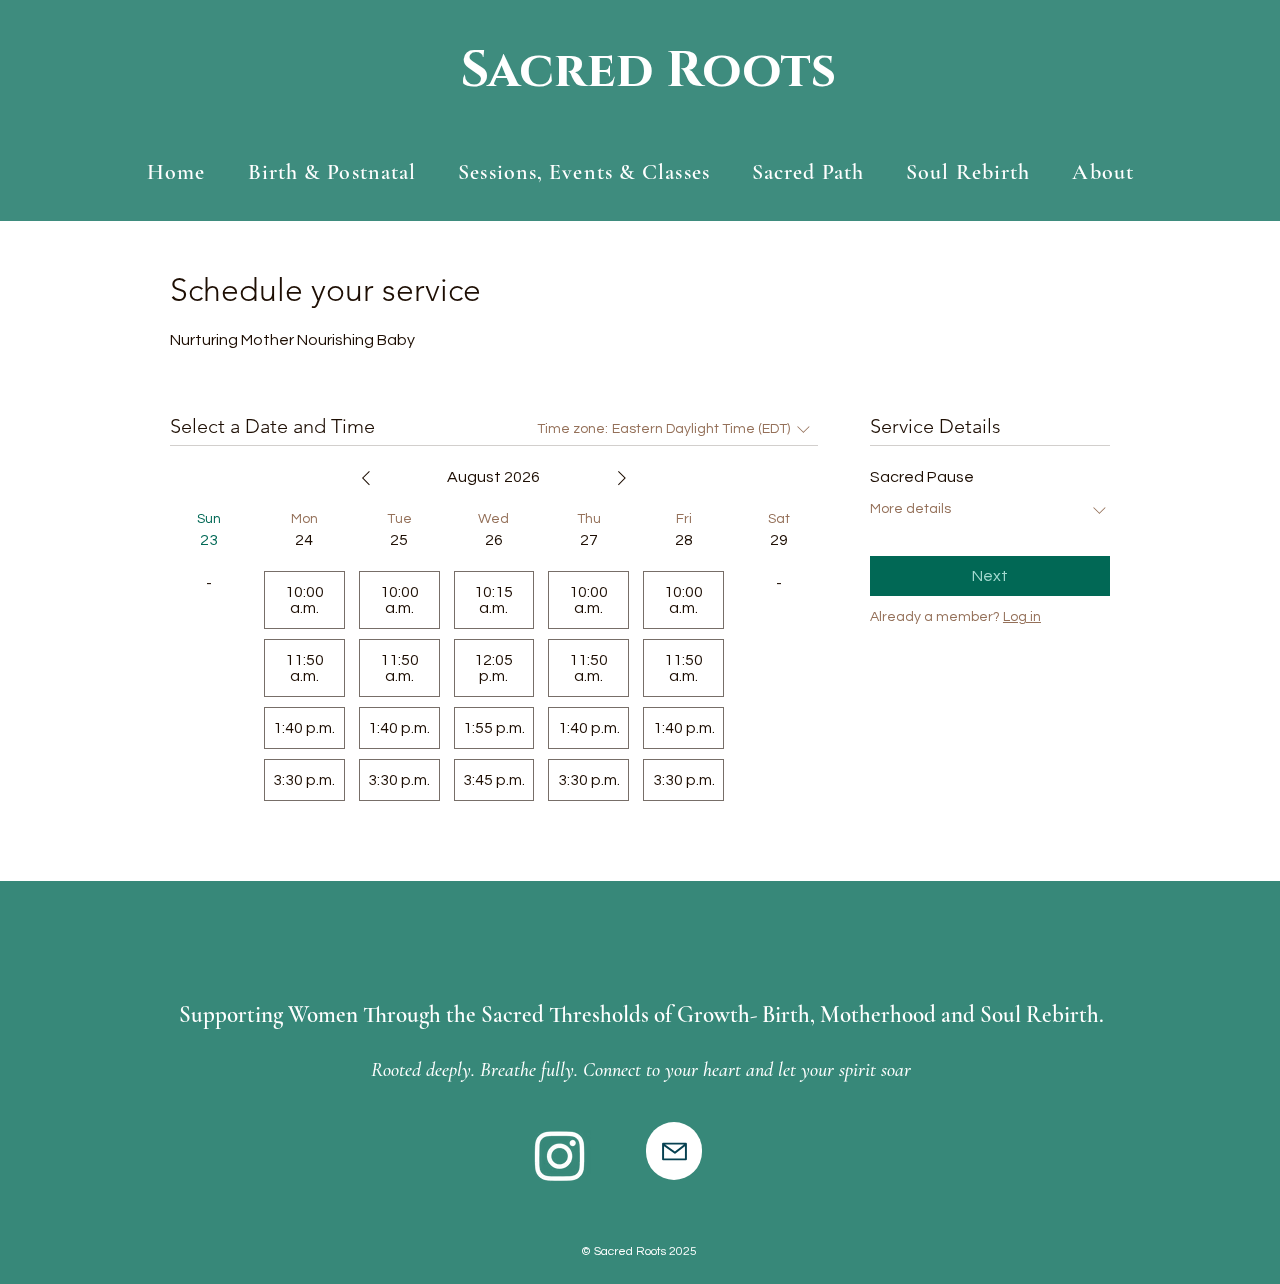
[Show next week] (622, 478)
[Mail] (674, 1151)
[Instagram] (560, 1155)
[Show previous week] (366, 478)
